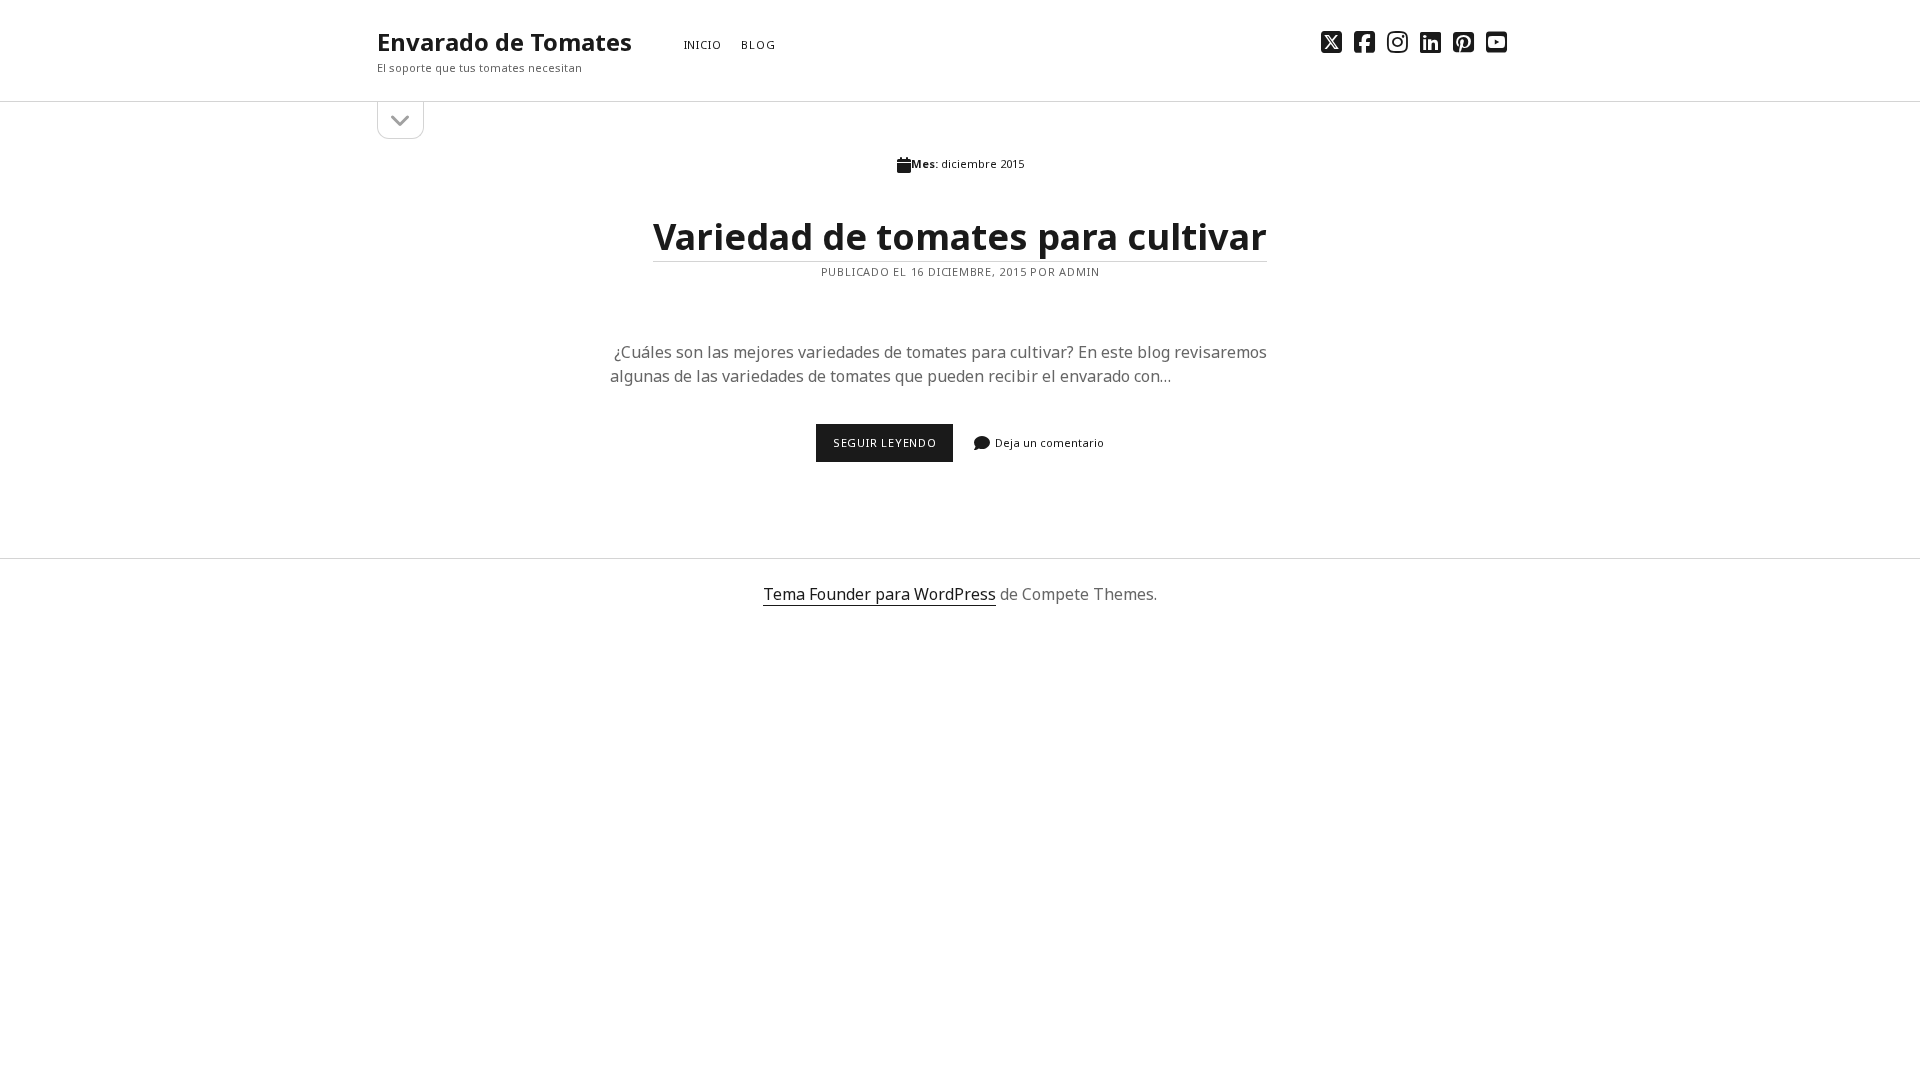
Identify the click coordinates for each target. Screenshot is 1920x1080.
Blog (758, 44)
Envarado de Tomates (504, 41)
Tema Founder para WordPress (879, 594)
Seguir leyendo (893, 448)
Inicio (703, 44)
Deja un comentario (1049, 442)
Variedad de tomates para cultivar (960, 236)
